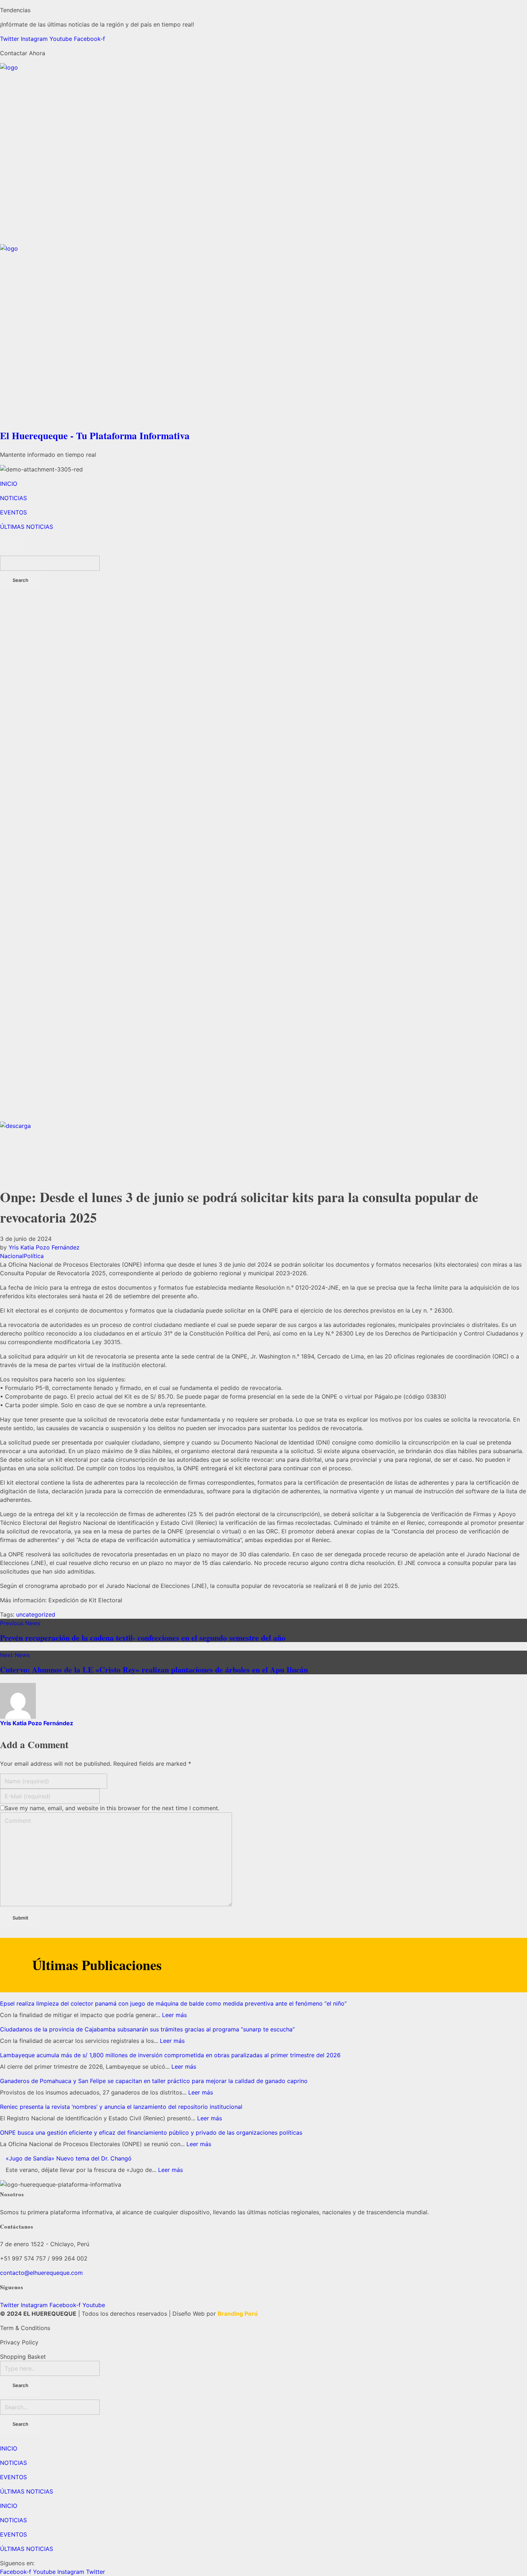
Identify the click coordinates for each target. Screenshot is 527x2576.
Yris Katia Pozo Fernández (44, 1247)
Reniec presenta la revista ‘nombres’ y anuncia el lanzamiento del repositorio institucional (121, 2107)
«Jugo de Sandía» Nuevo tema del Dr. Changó (69, 2158)
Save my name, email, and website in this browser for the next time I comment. (112, 1808)
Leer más (174, 2015)
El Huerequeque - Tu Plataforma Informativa (95, 435)
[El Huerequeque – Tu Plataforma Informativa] (263, 154)
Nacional (12, 1256)
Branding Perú (238, 2314)
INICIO (9, 2448)
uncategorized (36, 1614)
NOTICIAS (13, 2463)
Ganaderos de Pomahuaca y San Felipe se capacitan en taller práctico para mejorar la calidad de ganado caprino (154, 2081)
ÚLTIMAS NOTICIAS (27, 2491)
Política (34, 1256)
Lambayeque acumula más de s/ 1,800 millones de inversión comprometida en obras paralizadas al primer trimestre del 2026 (170, 2055)
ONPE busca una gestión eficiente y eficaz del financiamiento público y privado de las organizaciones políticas (151, 2133)
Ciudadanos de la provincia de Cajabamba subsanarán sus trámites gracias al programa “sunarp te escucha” (147, 2029)
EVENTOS (13, 2477)
